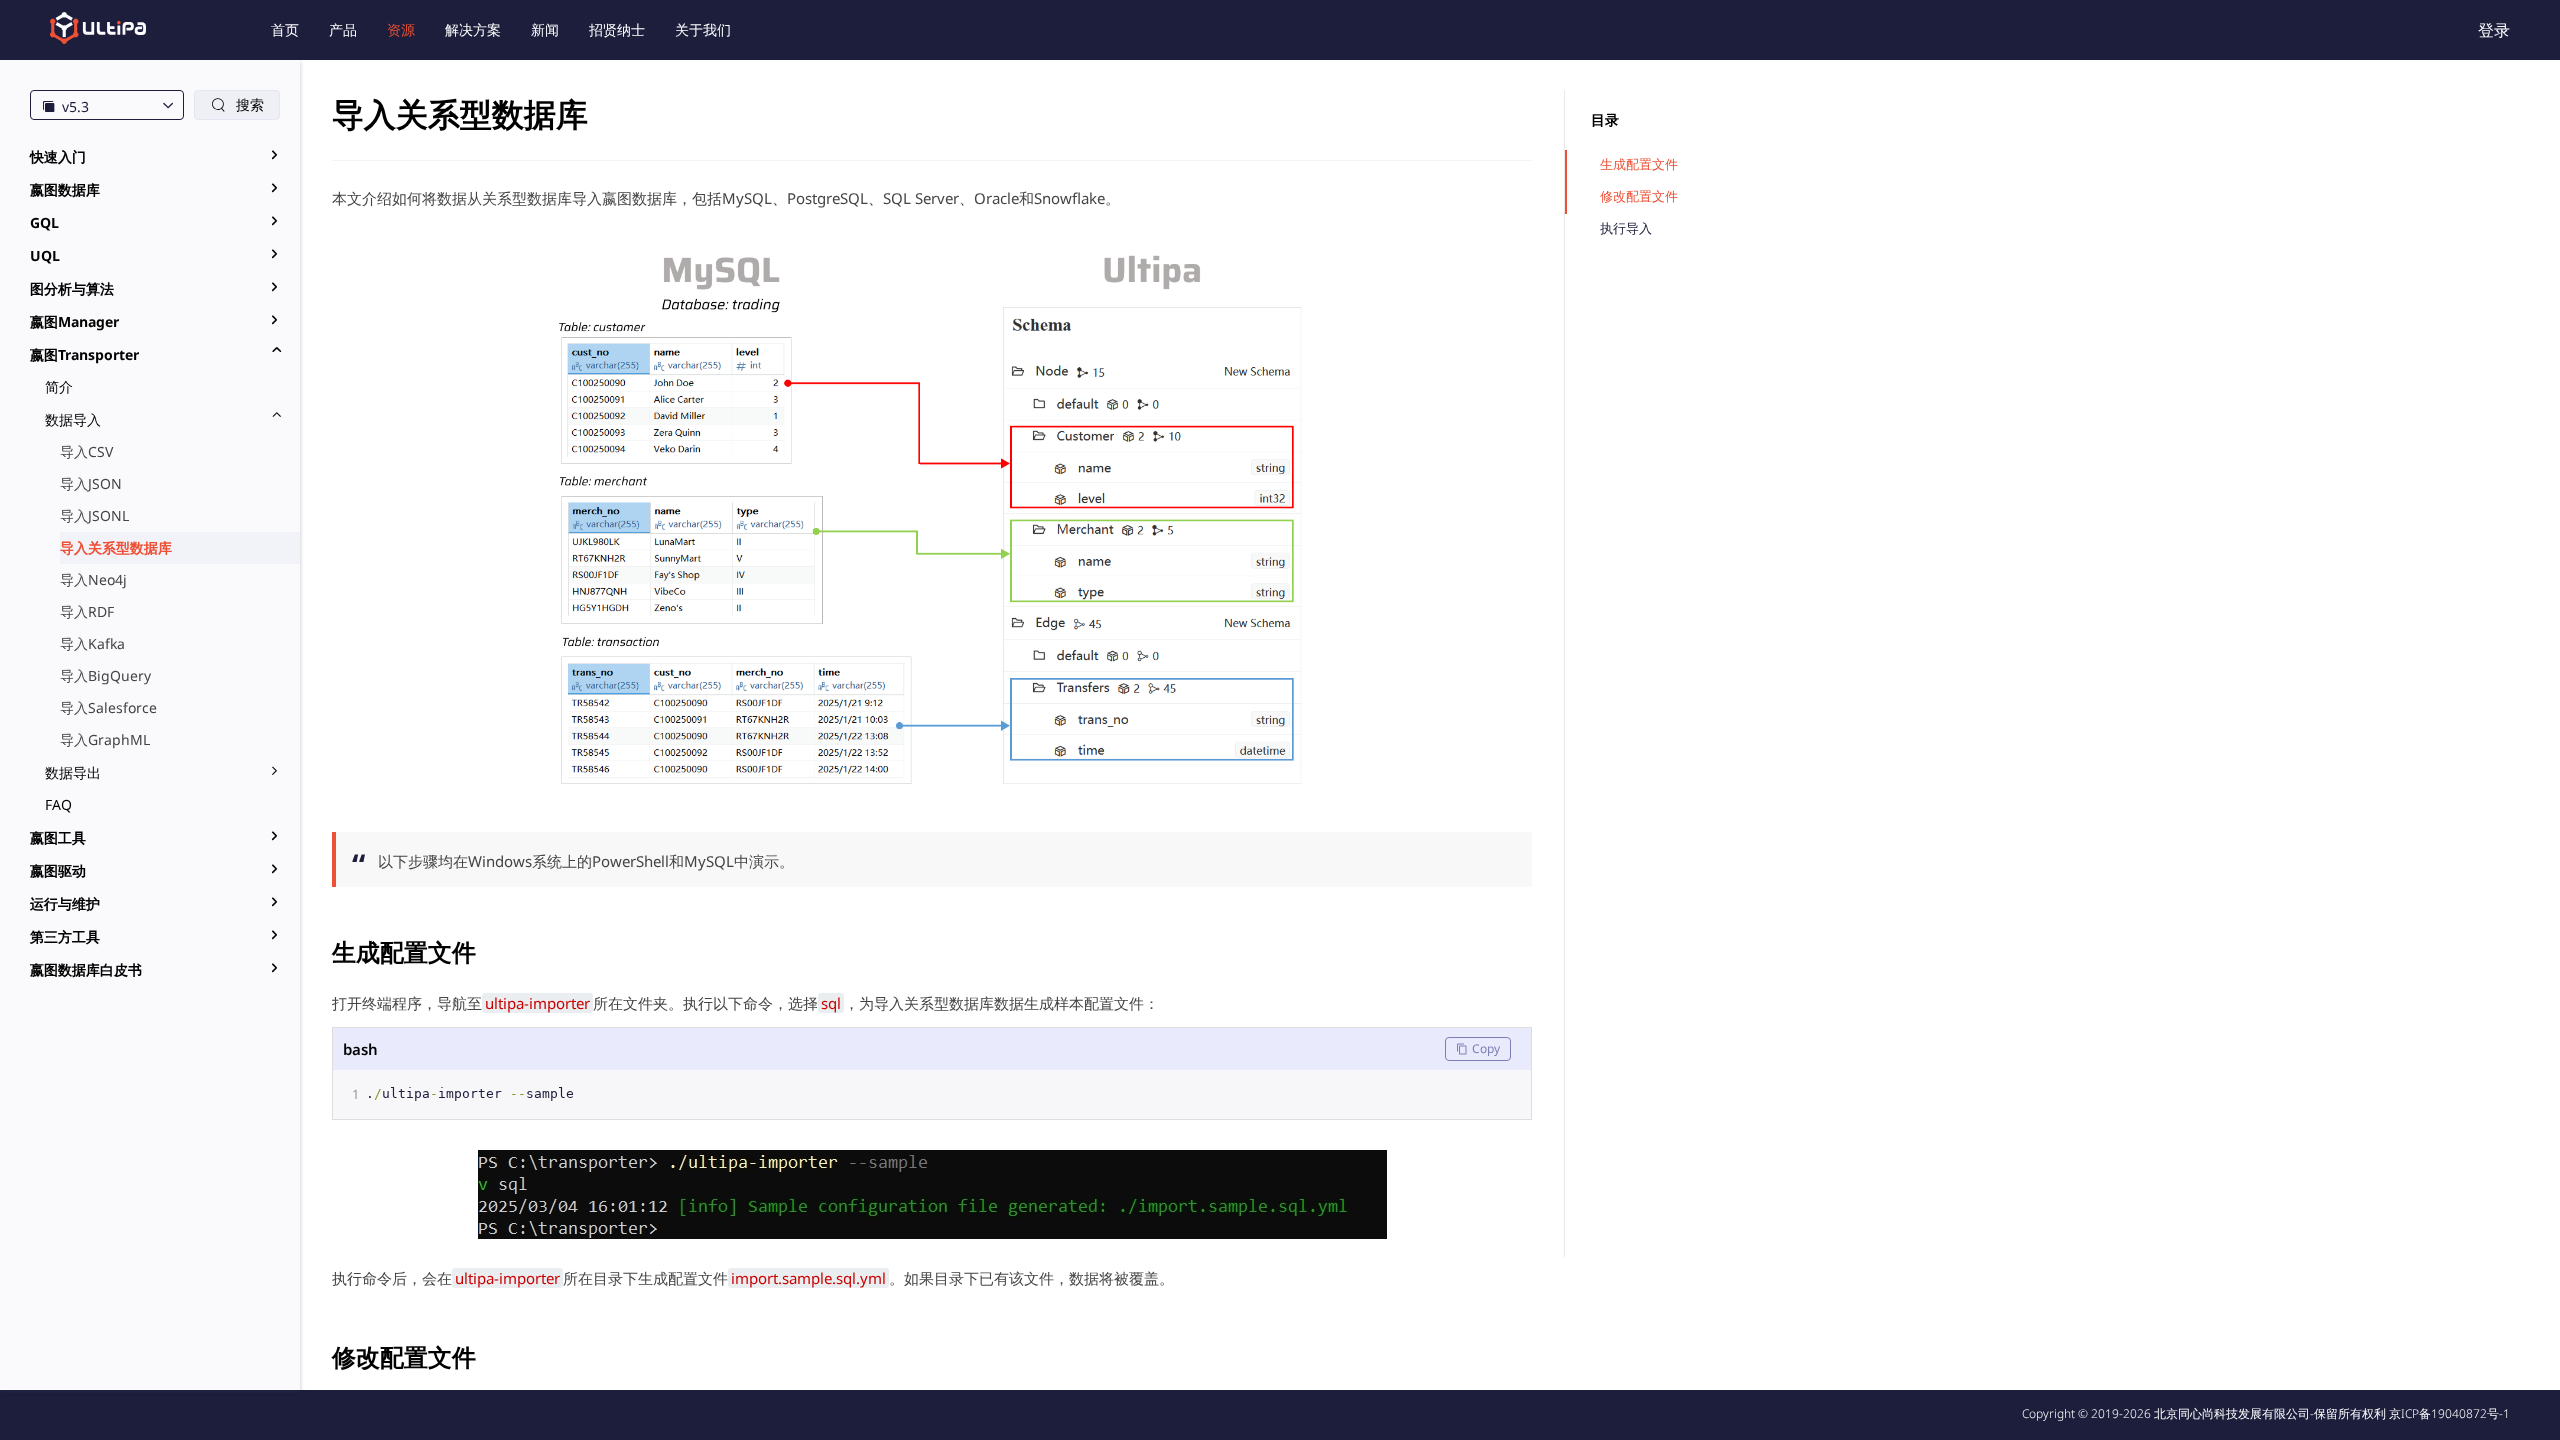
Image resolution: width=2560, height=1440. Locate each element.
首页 (285, 29)
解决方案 (473, 29)
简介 (59, 386)
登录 (2494, 30)
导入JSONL (94, 515)
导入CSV (86, 451)
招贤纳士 (617, 29)
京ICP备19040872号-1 (2449, 1413)
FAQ (58, 804)
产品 (343, 29)
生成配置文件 (1639, 164)
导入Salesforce (108, 707)
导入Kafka (92, 643)
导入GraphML (105, 739)
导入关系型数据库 (116, 547)
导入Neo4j (93, 579)
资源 (401, 29)
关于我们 (703, 29)
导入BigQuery (105, 675)
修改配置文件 (1639, 196)
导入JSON (91, 483)
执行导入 (1626, 228)
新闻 (545, 29)
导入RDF (87, 611)
